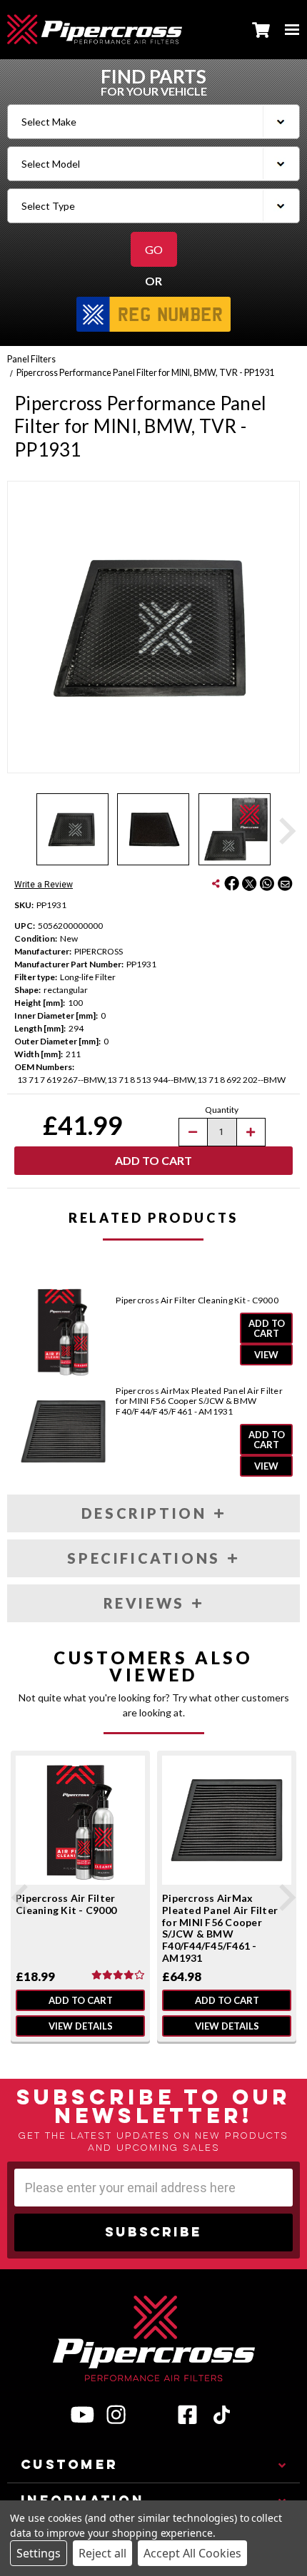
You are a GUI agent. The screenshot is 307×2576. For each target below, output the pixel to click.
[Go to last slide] (21, 1898)
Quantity (222, 1110)
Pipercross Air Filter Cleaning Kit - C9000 (197, 1300)
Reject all (102, 2553)
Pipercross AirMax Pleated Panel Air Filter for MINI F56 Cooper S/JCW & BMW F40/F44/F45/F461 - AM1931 (199, 1401)
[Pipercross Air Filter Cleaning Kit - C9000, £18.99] (80, 1820)
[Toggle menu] (292, 29)
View (266, 1355)
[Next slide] (286, 831)
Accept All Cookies (192, 2553)
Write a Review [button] (44, 885)
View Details (81, 2026)
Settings (39, 2553)
